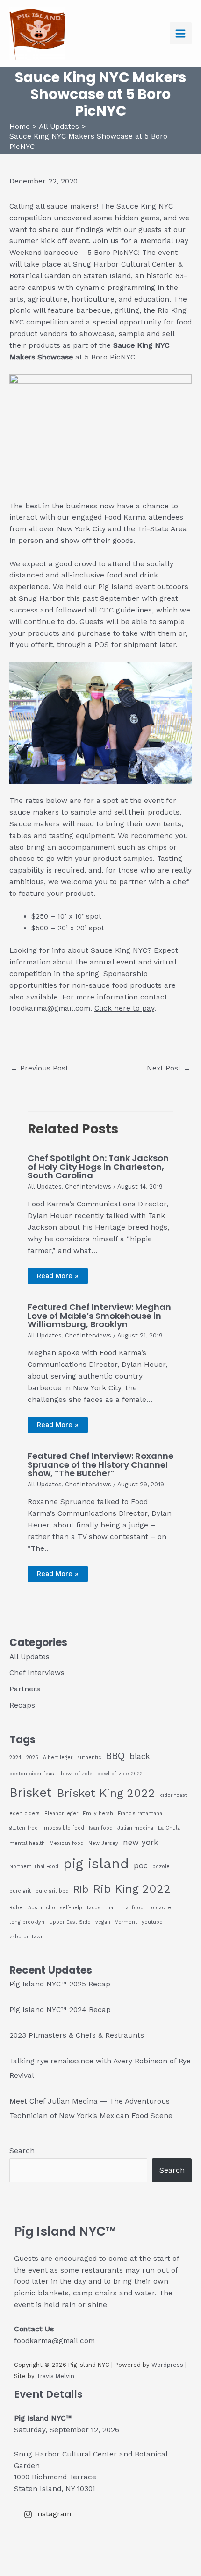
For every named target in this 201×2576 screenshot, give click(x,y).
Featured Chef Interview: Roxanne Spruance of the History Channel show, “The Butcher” (100, 1464)
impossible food (63, 1828)
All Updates (45, 1186)
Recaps (22, 1705)
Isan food (101, 1828)
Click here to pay (124, 1008)
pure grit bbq (52, 1891)
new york (141, 1842)
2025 (32, 1757)
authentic (89, 1757)
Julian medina (135, 1828)
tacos (94, 1908)
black (140, 1756)
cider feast (173, 1795)
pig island (96, 1864)
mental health (27, 1843)
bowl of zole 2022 (120, 1774)
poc (141, 1865)
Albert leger (58, 1757)
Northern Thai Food (34, 1867)
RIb (81, 1889)
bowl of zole (77, 1774)
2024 (15, 1757)
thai (110, 1908)
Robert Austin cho (32, 1908)
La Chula (169, 1828)
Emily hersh (98, 1813)
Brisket (31, 1793)
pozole (161, 1867)
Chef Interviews (88, 1186)
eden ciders (25, 1813)
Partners (25, 1689)
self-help (71, 1908)
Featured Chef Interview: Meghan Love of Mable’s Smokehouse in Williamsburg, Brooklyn (99, 1315)
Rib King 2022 (132, 1889)
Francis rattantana (140, 1813)
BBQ (115, 1756)
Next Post (169, 1068)
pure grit (20, 1891)
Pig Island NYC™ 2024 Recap (60, 2010)
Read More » (58, 1276)
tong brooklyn (27, 1922)
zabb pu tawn (27, 1937)
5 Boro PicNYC (110, 357)
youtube (152, 1922)
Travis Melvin (55, 2376)
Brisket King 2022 (106, 1793)
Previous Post (39, 1068)
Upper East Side (70, 1922)
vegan (103, 1922)
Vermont (126, 1922)
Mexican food (67, 1843)
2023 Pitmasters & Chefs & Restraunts (77, 2035)
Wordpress (167, 2365)
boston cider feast (33, 1774)
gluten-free (24, 1828)
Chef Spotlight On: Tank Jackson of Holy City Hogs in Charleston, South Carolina (98, 1166)
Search (22, 2151)
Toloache (160, 1908)
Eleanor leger (61, 1813)
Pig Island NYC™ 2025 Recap (60, 1984)
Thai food (131, 1908)
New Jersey (103, 1843)
